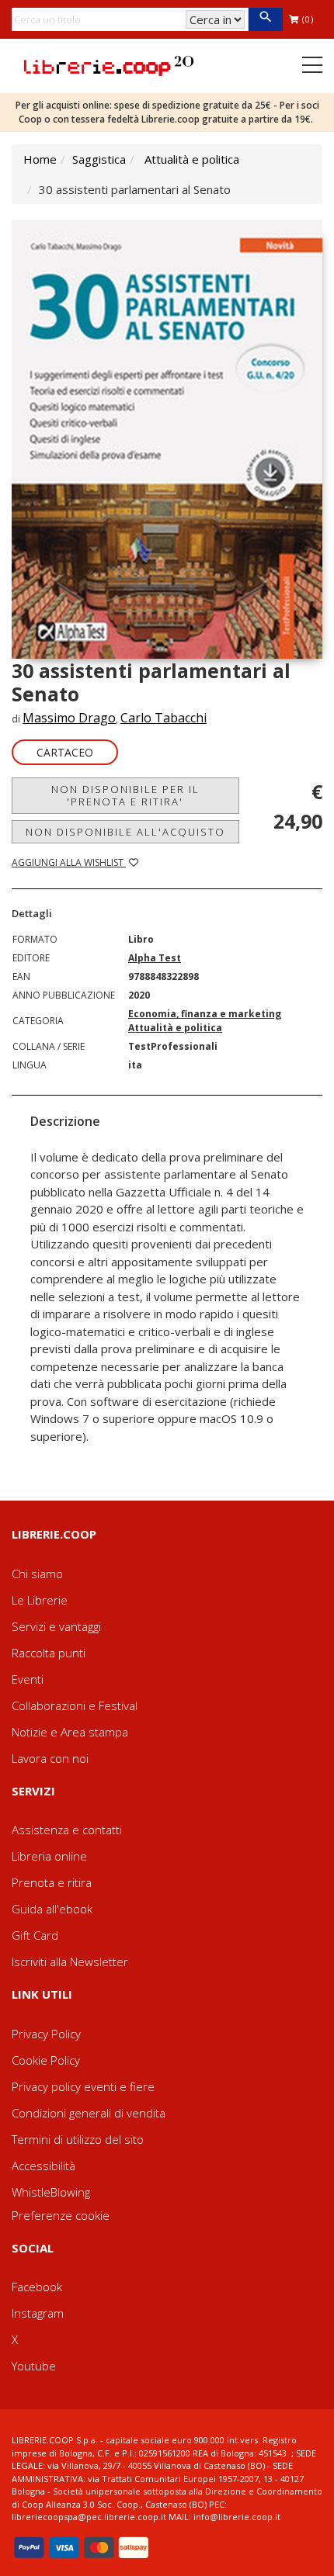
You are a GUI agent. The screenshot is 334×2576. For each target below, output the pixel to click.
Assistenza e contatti (67, 1830)
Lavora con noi (50, 1758)
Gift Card (35, 1935)
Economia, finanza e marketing (205, 1014)
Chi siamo (37, 1574)
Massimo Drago (69, 718)
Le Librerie (40, 1600)
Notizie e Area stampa (70, 1732)
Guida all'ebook (52, 1909)
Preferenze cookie (61, 2215)
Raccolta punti (49, 1653)
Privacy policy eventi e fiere (83, 2086)
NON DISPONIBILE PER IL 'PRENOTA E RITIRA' (125, 795)
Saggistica (99, 159)
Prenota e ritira (52, 1882)
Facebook (37, 2287)
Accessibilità (43, 2166)
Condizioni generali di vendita (89, 2113)
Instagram (38, 2313)
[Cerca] (265, 19)
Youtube (34, 2366)
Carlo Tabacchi (164, 718)
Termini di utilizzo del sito (78, 2139)
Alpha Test (155, 958)
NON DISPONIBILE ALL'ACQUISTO (125, 832)
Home (40, 159)
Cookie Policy (46, 2060)
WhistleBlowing (51, 2192)
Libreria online (49, 1856)
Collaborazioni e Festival (75, 1705)
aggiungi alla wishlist (69, 862)
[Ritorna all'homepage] (109, 64)
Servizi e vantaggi (56, 1626)
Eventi (28, 1679)
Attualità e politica (192, 159)
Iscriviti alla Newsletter (70, 1961)
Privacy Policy (46, 2034)
